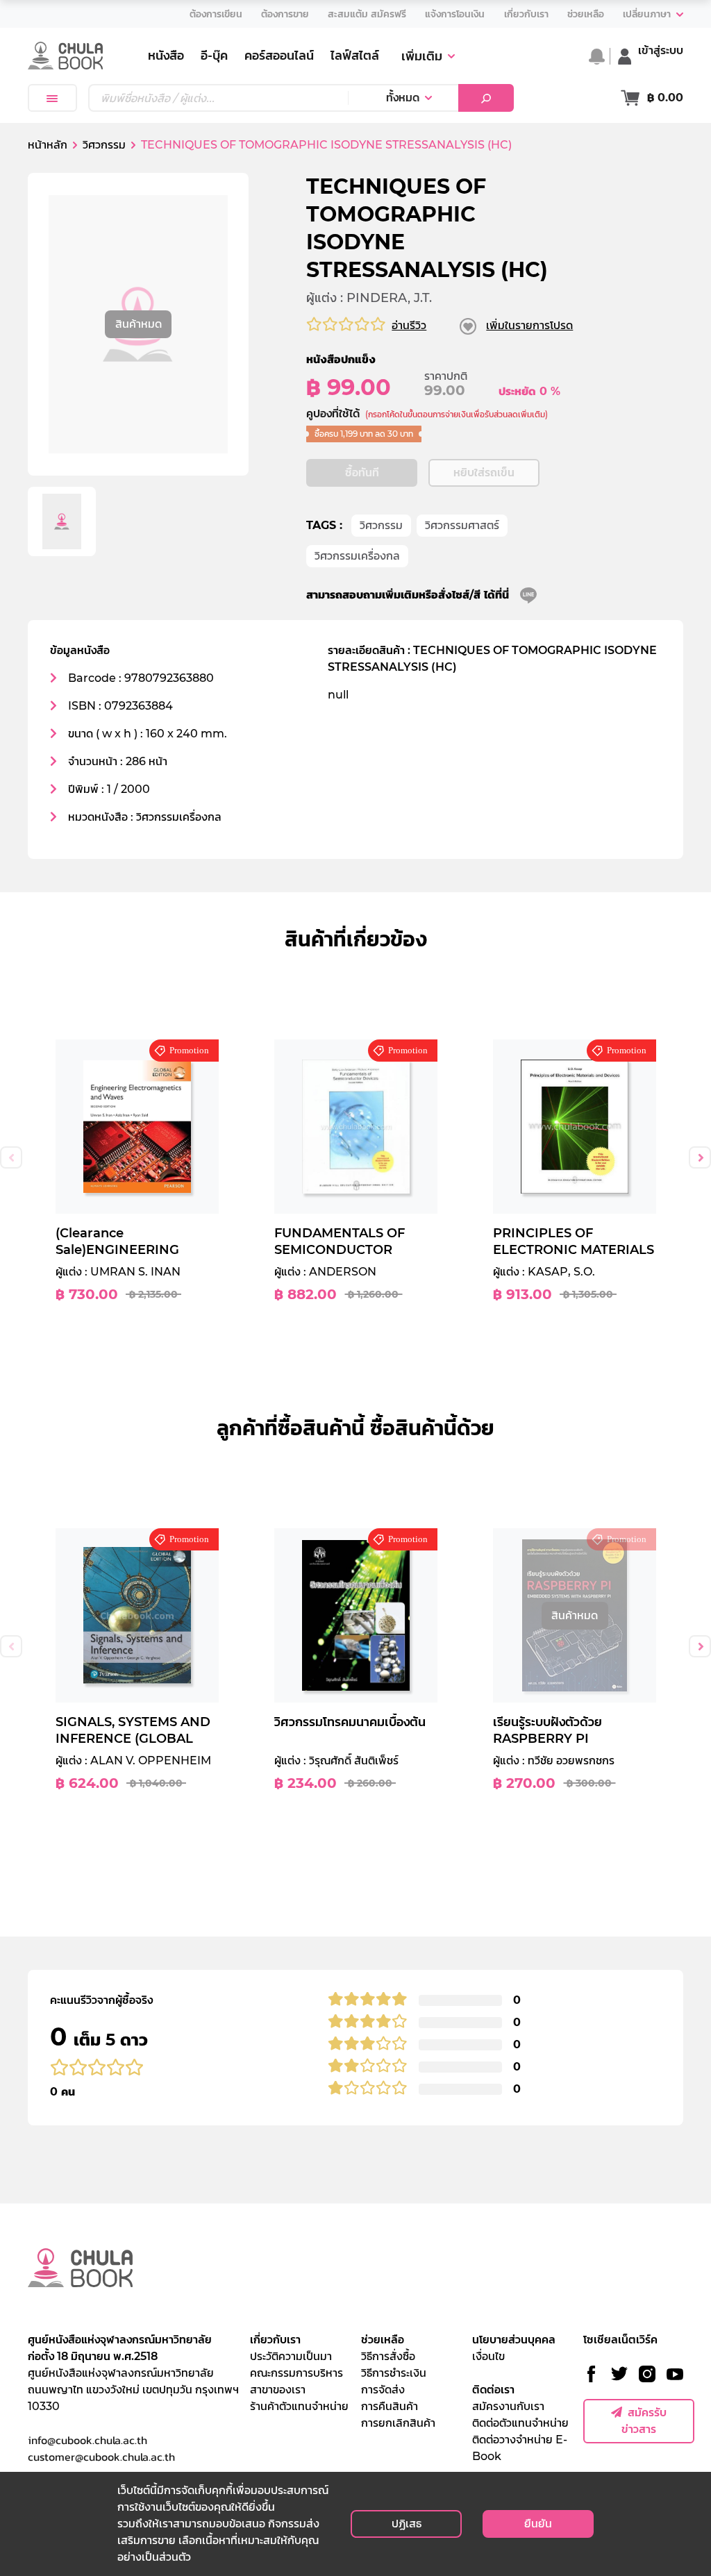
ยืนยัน (538, 2524)
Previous (11, 1157)
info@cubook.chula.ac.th (87, 2440)
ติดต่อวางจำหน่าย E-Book (520, 2448)
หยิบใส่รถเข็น (484, 472)
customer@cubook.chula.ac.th (101, 2457)
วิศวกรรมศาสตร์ (462, 525)
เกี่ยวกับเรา (275, 2340)
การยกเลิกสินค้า (398, 2423)
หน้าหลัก (48, 145)
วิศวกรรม (381, 525)
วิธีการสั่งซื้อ (388, 2356)
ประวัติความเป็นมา (291, 2356)
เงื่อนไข (488, 2356)
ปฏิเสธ (407, 2524)
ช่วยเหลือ (383, 2340)
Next (700, 1157)
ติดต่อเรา (493, 2390)
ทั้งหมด (403, 98)
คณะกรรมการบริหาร (296, 2373)
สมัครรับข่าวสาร (644, 2421)
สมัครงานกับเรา (508, 2406)
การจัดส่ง (383, 2390)
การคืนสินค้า (390, 2406)
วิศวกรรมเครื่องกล (357, 556)
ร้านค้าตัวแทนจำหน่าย (299, 2406)
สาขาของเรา (278, 2390)
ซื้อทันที (362, 472)
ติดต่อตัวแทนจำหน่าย (520, 2423)
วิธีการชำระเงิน (394, 2373)
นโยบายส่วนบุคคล (514, 2340)
